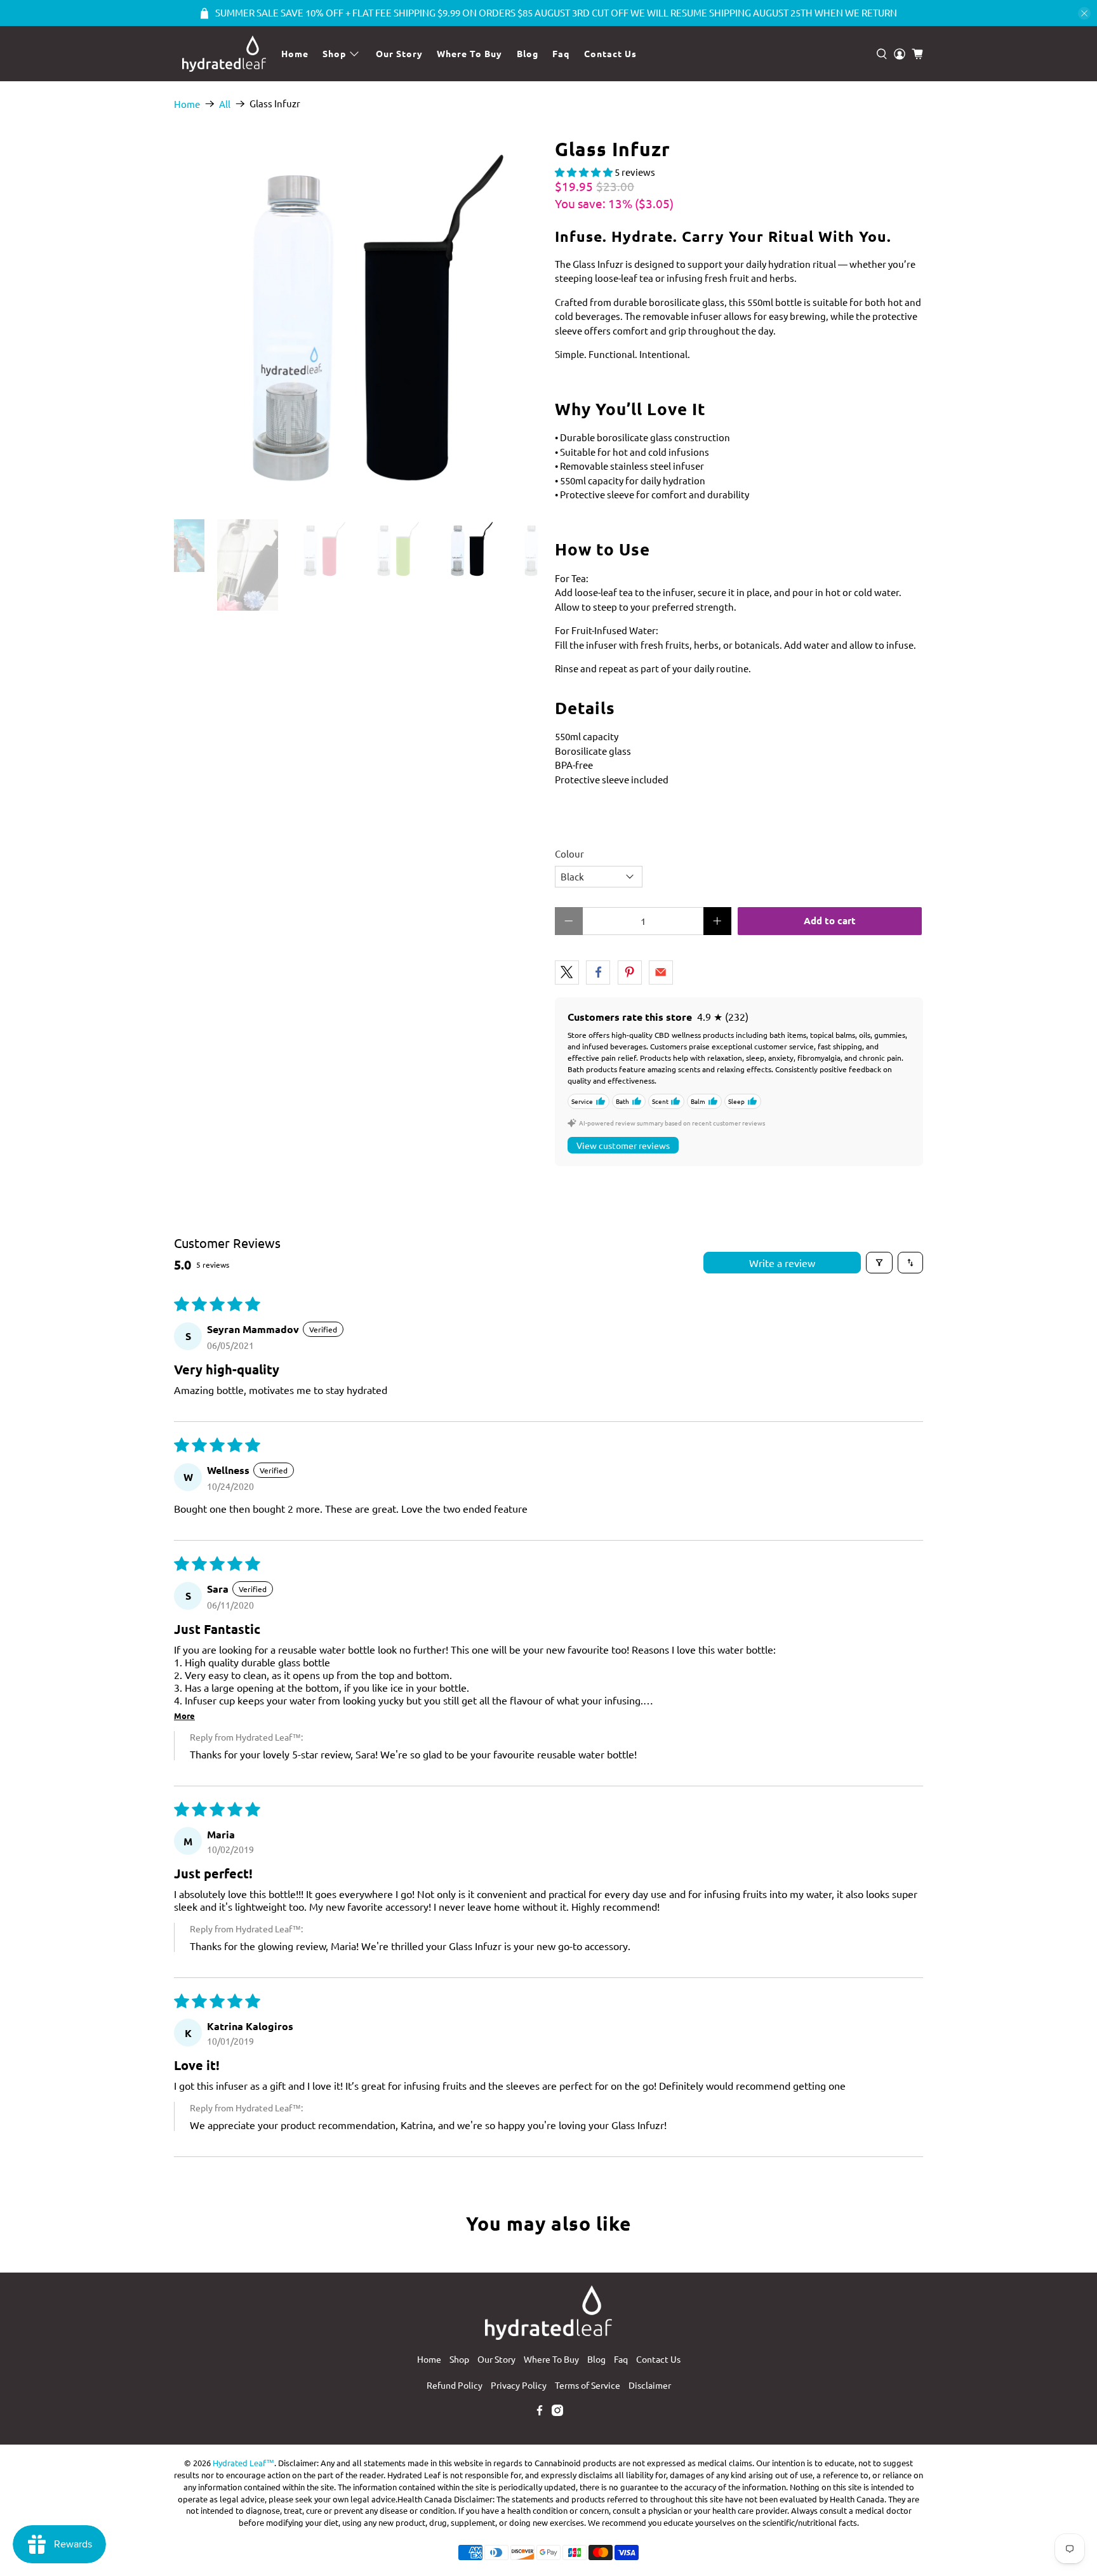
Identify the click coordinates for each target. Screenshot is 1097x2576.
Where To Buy (469, 53)
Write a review (782, 1263)
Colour (569, 853)
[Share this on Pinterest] (630, 973)
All (225, 104)
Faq (561, 53)
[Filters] (879, 1263)
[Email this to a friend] (661, 973)
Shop (334, 53)
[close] (1084, 13)
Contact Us (610, 53)
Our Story (399, 53)
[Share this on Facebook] (598, 973)
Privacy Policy (519, 2385)
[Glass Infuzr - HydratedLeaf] (358, 322)
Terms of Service (588, 2385)
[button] (584, 172)
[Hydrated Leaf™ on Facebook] (540, 2412)
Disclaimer (650, 2385)
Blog (528, 53)
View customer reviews (623, 1145)
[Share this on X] (567, 973)
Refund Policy (455, 2385)
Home (295, 53)
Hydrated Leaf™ (243, 2463)
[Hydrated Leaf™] (224, 54)
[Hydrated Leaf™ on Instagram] (557, 2412)
